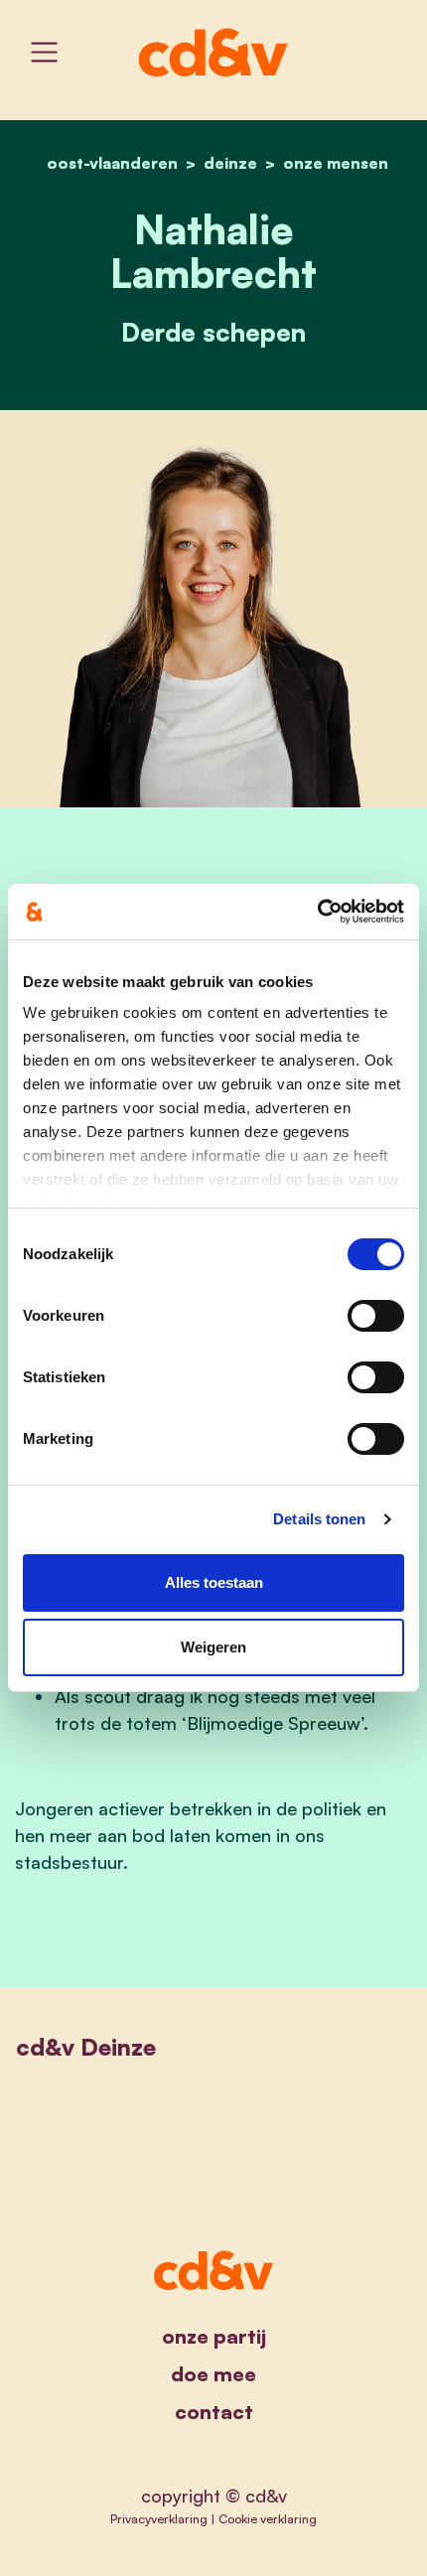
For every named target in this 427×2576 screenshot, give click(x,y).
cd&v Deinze (86, 2047)
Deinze (230, 163)
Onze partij (214, 2336)
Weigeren (213, 1647)
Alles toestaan (214, 1582)
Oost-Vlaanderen (112, 163)
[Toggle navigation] (44, 52)
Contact (214, 2412)
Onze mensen (336, 163)
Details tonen (319, 1519)
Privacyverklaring (159, 2518)
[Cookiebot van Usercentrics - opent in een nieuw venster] (317, 912)
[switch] (376, 1316)
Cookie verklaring (268, 2518)
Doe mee (213, 2374)
